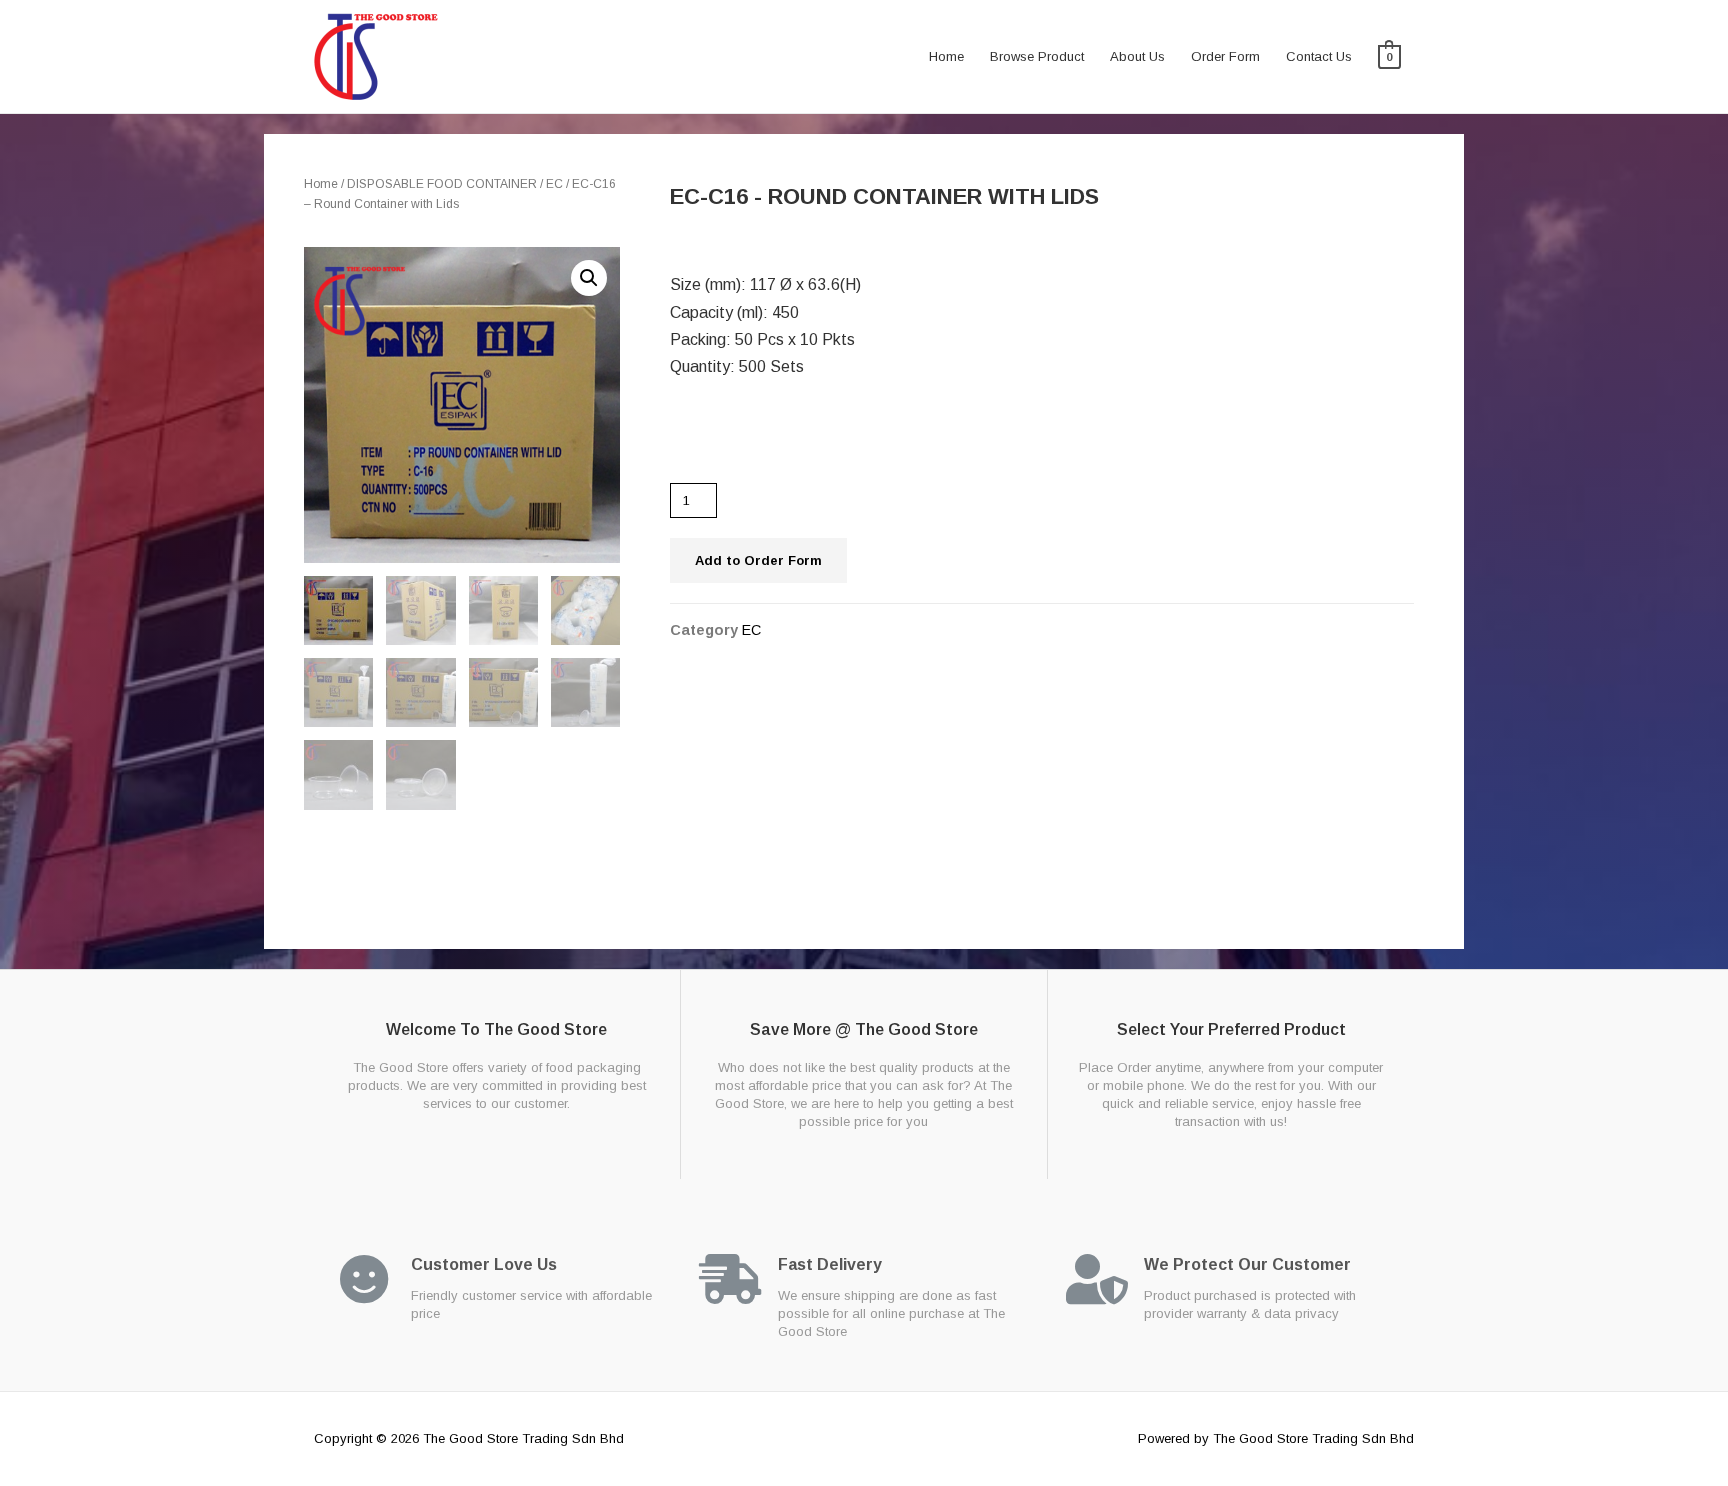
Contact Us (1319, 56)
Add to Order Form (758, 560)
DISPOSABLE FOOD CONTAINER (442, 184)
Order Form (1225, 56)
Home (946, 56)
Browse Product (1037, 56)
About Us (1137, 56)
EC (554, 184)
